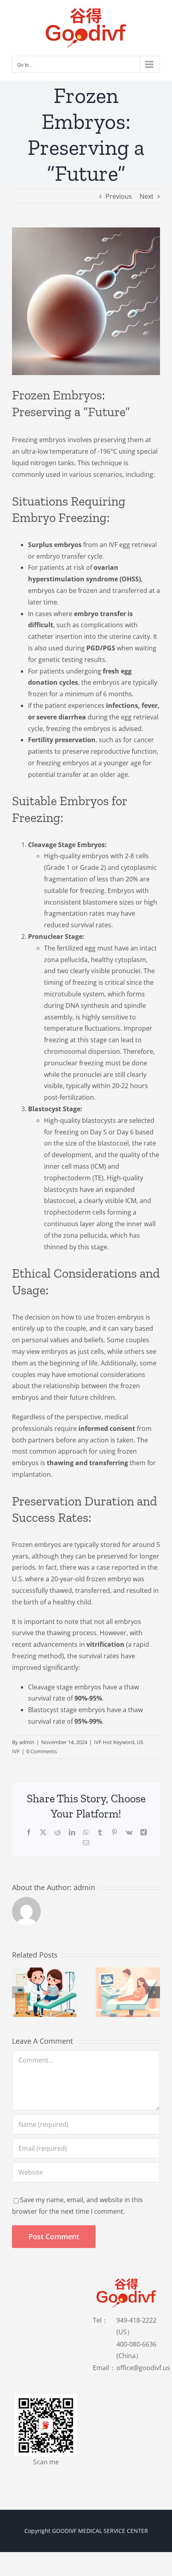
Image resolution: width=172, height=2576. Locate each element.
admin (27, 1742)
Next (147, 196)
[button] (18, 1992)
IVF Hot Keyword (114, 1742)
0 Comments (42, 1751)
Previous (119, 196)
